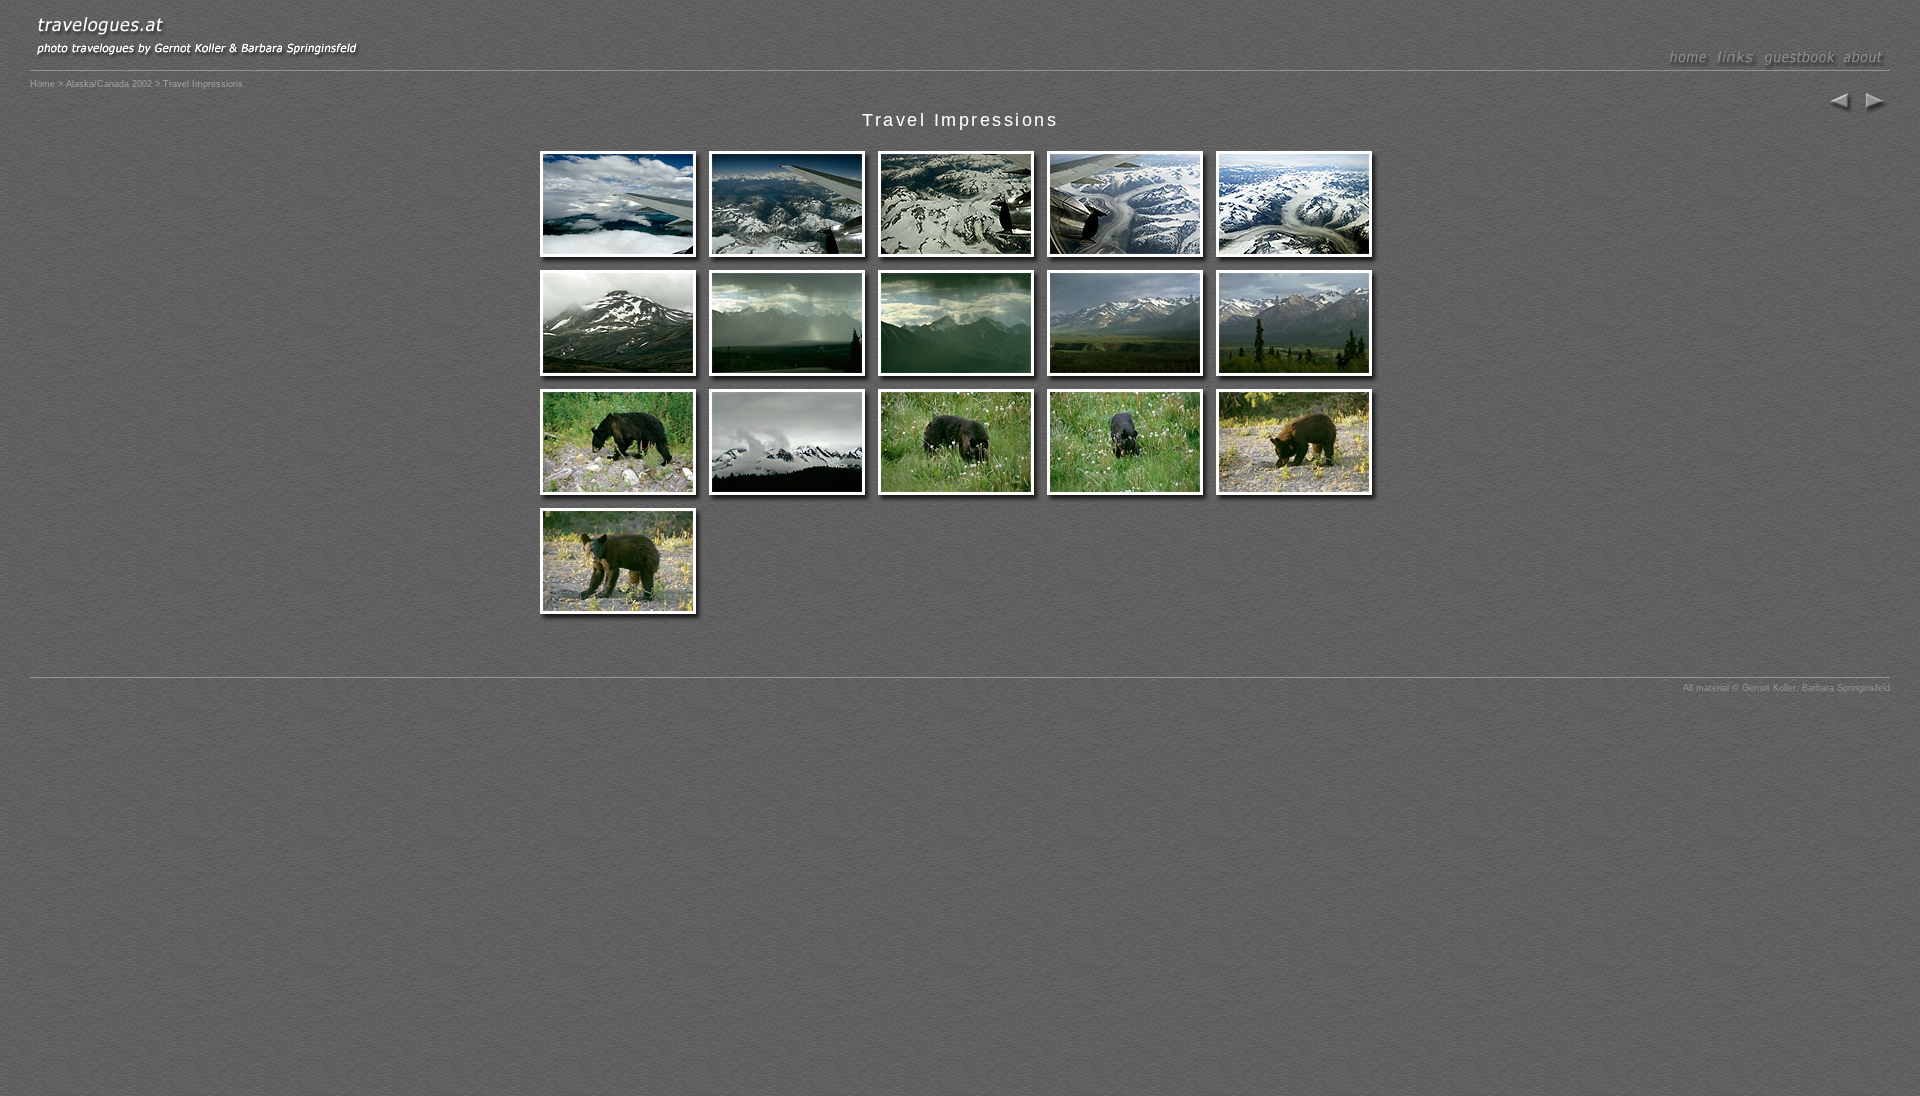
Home (42, 84)
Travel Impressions (960, 120)
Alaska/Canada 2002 (109, 84)
